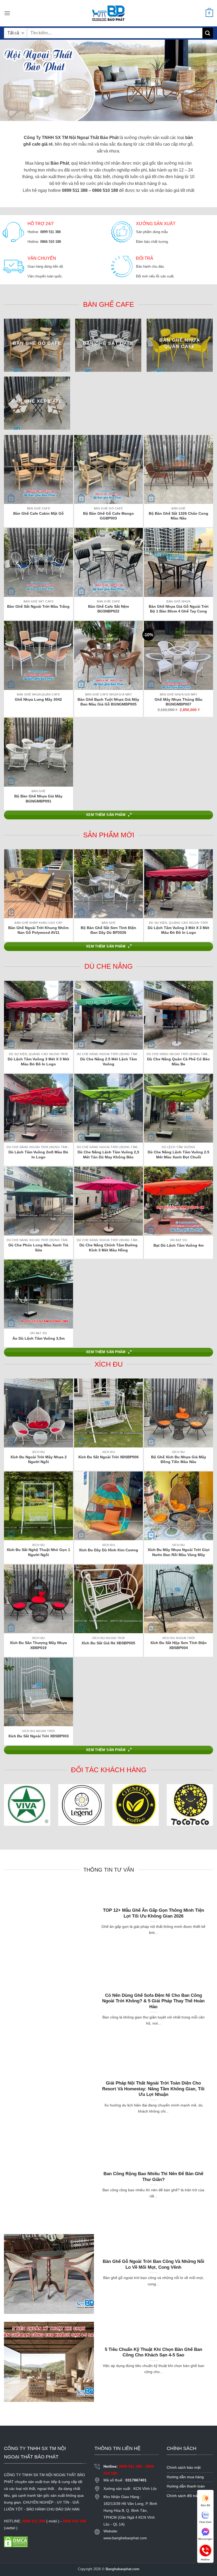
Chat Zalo (205, 2522)
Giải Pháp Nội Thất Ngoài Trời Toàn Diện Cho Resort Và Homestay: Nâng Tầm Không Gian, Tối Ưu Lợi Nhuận (153, 2089)
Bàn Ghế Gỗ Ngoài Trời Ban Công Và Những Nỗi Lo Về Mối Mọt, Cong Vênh (153, 2264)
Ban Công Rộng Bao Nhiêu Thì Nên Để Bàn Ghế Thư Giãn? (153, 2177)
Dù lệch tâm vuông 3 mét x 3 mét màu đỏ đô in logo (178, 930)
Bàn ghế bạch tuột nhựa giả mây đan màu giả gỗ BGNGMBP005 (108, 702)
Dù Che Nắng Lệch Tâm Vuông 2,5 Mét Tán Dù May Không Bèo (108, 1155)
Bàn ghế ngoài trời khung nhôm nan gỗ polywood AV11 (38, 930)
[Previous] (14, 885)
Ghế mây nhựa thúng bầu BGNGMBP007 (178, 702)
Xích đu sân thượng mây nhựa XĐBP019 (38, 1645)
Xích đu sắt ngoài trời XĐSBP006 (108, 1457)
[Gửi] (208, 33)
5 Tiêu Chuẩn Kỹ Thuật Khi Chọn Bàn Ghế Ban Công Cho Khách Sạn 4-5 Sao (153, 2352)
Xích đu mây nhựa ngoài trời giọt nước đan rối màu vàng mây (179, 1552)
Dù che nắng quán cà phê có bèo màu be (178, 1062)
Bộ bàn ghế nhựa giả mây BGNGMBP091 (38, 799)
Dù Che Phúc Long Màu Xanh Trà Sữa (38, 1248)
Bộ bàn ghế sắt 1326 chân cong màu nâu (178, 516)
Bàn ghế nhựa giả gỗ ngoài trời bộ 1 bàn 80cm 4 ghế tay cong (179, 609)
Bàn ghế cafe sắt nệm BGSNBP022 (108, 609)
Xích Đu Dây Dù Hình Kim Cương (108, 1550)
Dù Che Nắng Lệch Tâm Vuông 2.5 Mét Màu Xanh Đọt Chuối (178, 1155)
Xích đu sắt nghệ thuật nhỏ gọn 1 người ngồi (38, 1552)
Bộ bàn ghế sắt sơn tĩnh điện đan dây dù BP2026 (108, 930)
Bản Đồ (205, 2505)
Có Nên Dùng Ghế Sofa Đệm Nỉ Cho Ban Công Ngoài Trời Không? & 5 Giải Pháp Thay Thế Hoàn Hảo (153, 2001)
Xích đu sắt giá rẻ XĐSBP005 (108, 1643)
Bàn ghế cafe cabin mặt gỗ (39, 513)
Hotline (205, 2550)
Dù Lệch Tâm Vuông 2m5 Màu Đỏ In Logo (38, 1155)
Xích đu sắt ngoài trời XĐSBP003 (39, 1736)
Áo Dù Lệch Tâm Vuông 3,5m (39, 1338)
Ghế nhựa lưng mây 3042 (38, 699)
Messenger (205, 2539)
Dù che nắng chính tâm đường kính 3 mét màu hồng (108, 1248)
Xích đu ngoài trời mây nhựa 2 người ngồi (39, 1459)
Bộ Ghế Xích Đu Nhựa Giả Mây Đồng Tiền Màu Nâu (179, 1459)
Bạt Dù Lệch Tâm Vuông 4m (178, 1245)
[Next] (203, 885)
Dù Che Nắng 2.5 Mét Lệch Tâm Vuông (108, 1062)
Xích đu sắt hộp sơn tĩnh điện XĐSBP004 (178, 1645)
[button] (7, 13)
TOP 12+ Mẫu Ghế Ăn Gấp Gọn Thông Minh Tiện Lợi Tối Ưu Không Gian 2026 (153, 1913)
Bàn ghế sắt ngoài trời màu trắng (38, 606)
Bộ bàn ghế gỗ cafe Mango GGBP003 (108, 516)
